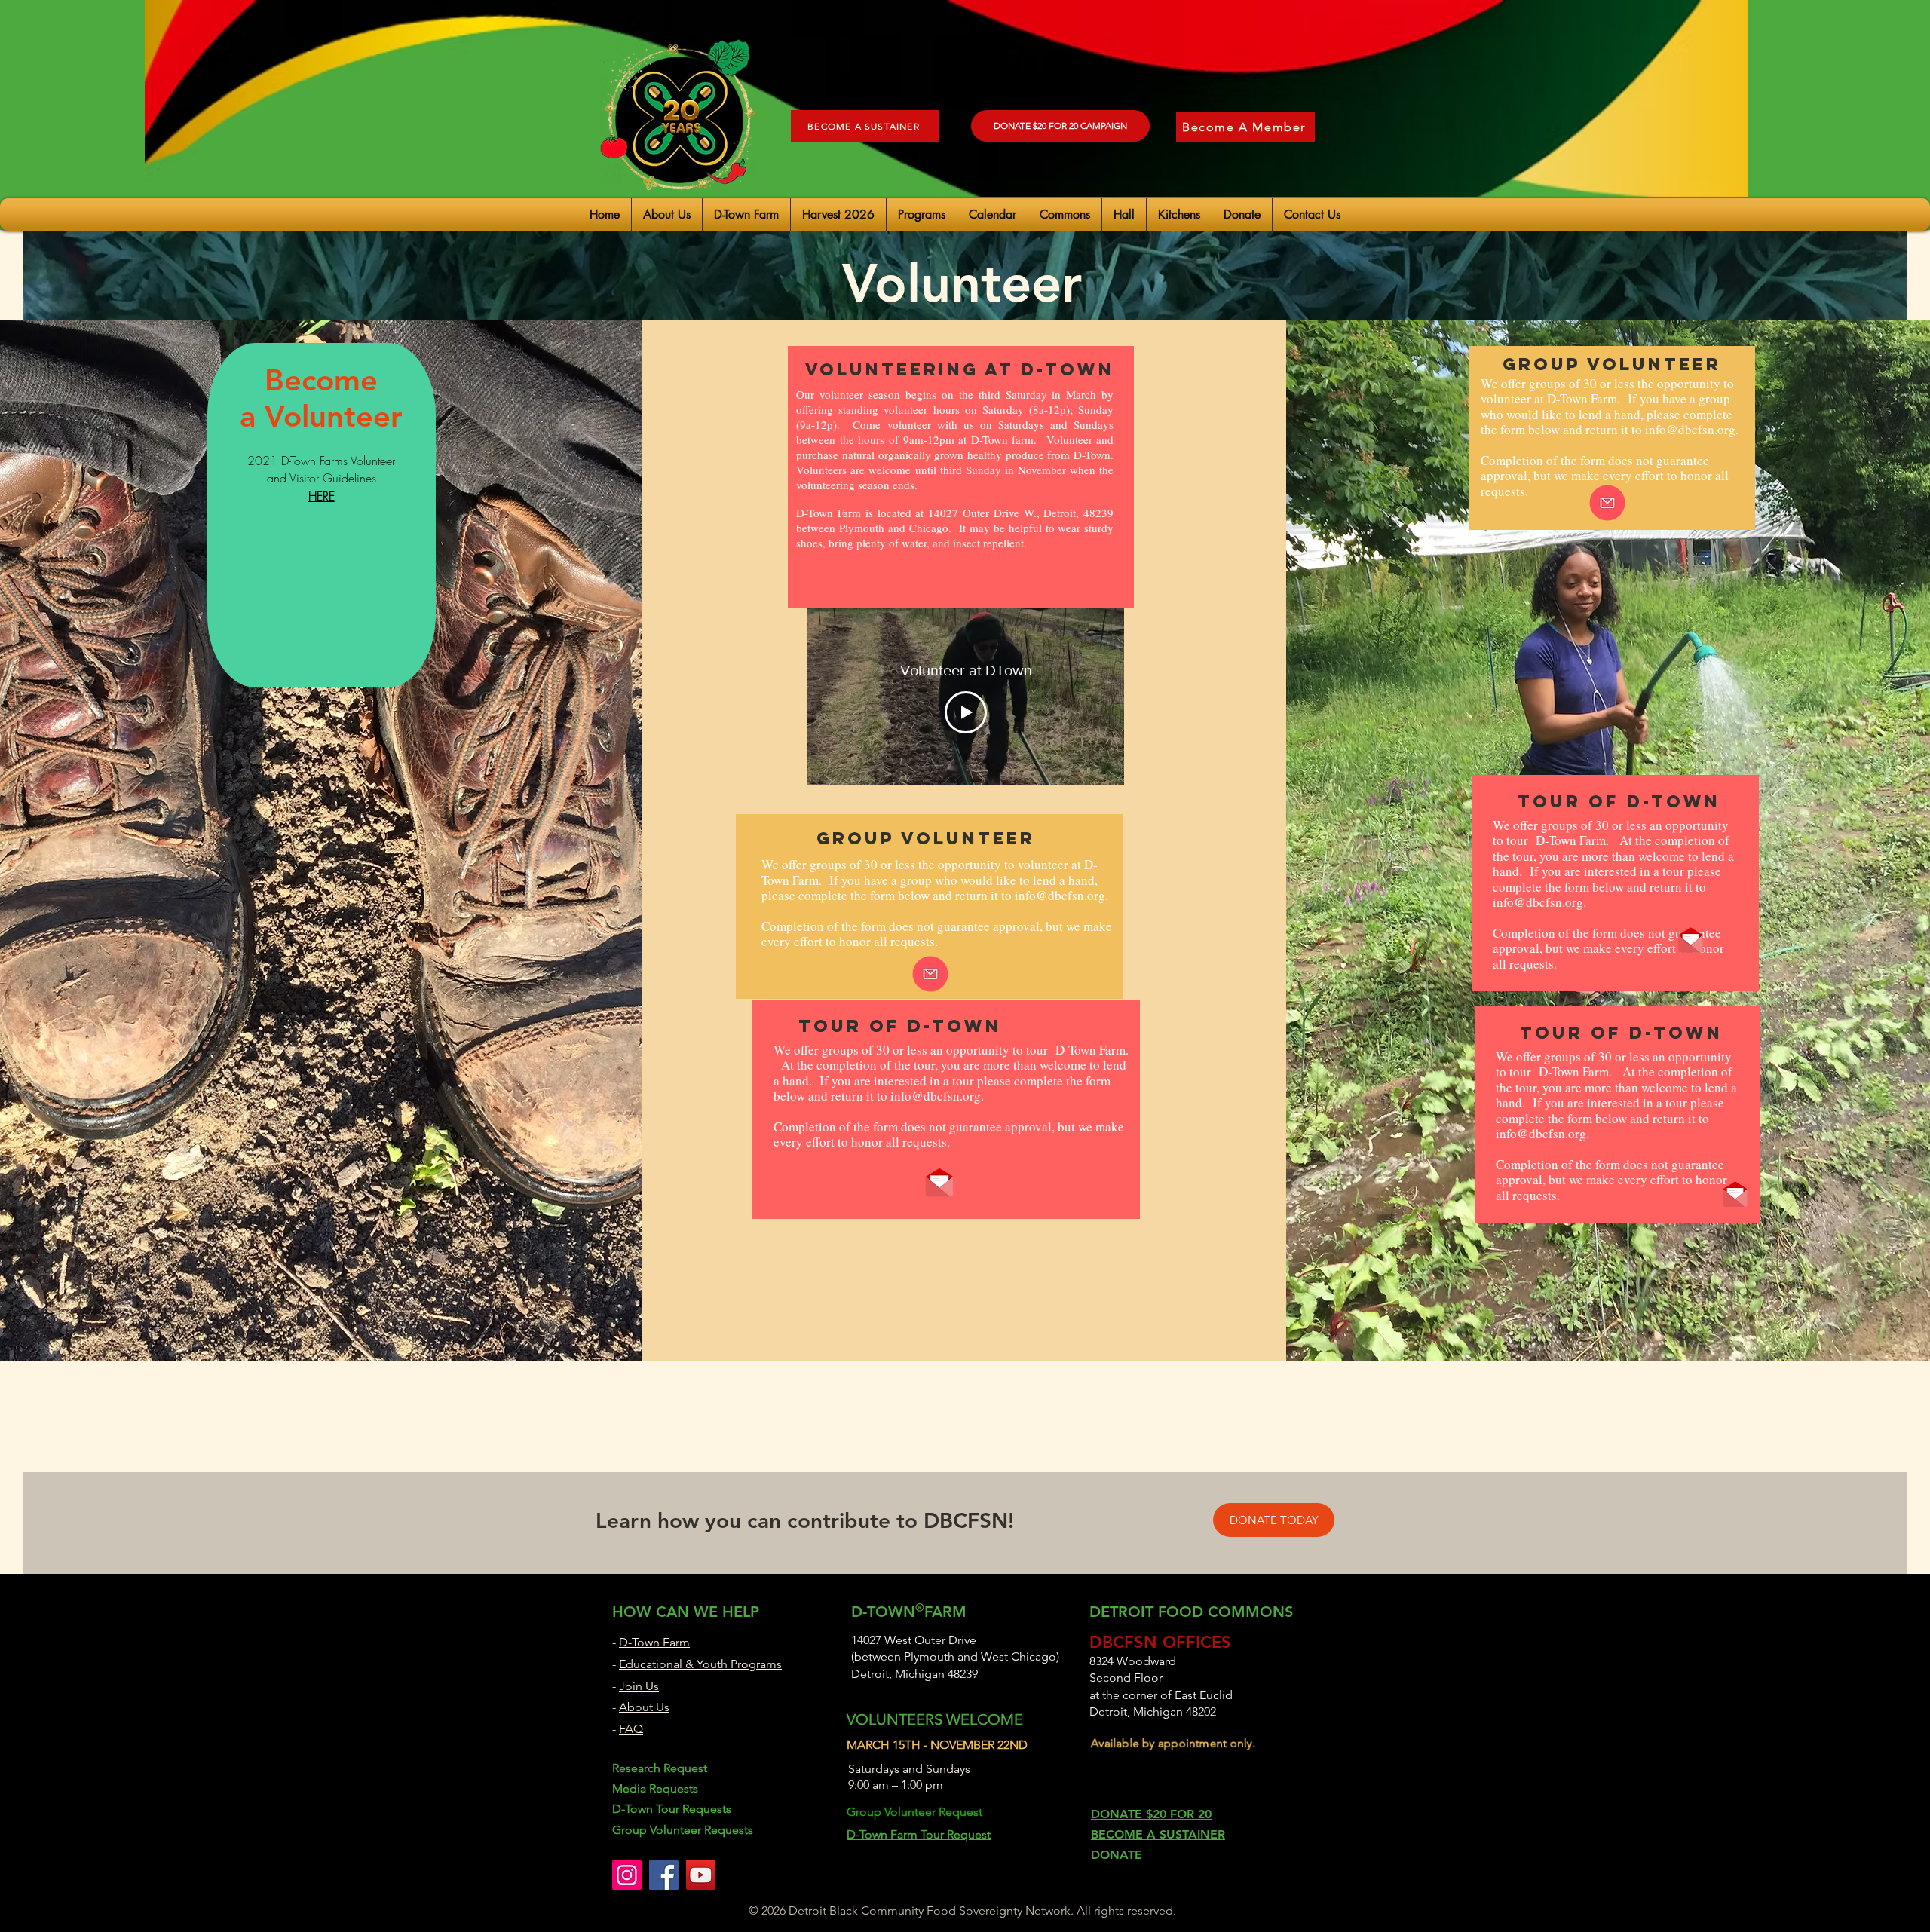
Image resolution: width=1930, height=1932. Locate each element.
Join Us (639, 1686)
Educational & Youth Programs (700, 1664)
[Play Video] (966, 712)
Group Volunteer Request (914, 1812)
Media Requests (655, 1788)
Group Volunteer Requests (683, 1830)
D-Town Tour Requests (672, 1809)
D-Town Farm (654, 1642)
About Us (644, 1707)
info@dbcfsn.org (1060, 895)
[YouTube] (701, 1875)
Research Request (660, 1768)
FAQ (631, 1729)
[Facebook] (664, 1875)
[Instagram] (627, 1875)
